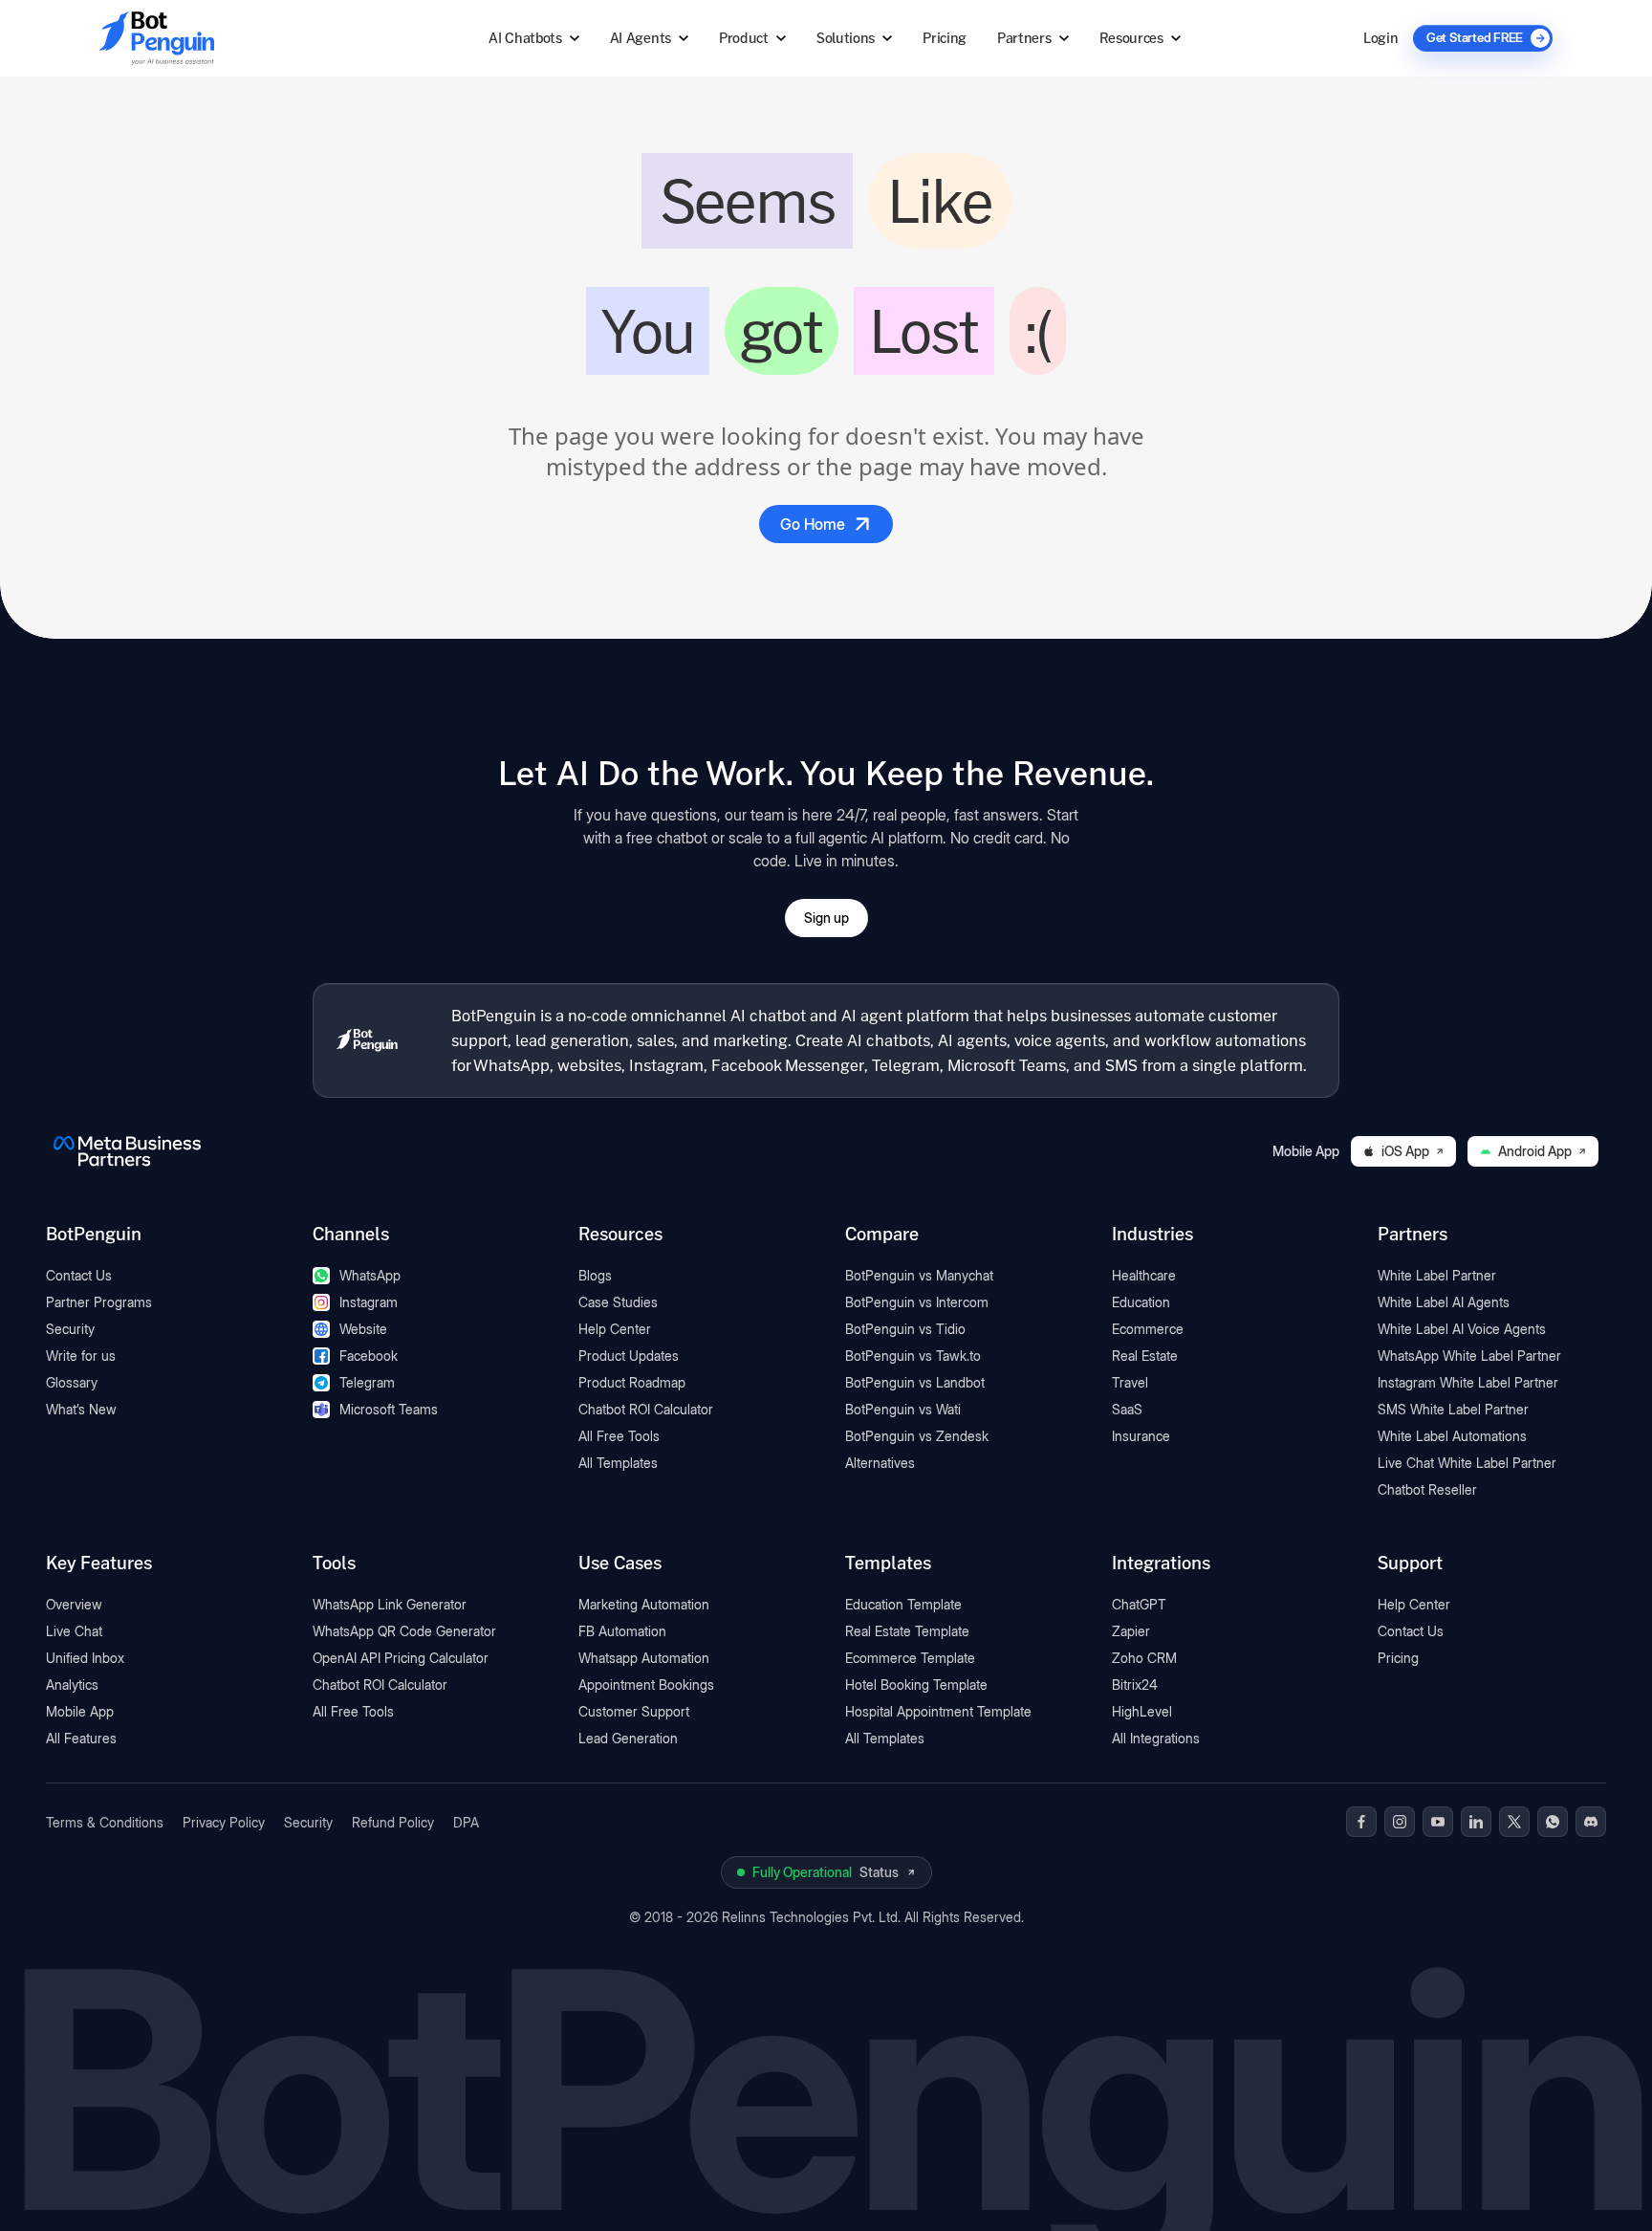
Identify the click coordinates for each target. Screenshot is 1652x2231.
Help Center (615, 1329)
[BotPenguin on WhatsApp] (1553, 1822)
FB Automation (622, 1631)
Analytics (72, 1684)
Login (1380, 38)
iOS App (1405, 1151)
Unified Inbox (85, 1658)
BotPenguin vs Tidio (905, 1329)
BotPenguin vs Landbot (915, 1382)
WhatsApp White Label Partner (1469, 1356)
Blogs (595, 1275)
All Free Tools (619, 1436)
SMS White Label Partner (1453, 1409)
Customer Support (634, 1711)
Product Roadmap (632, 1382)
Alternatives (880, 1463)
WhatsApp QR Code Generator (404, 1631)
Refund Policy (393, 1822)
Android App (1535, 1151)
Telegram (367, 1382)
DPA (466, 1822)
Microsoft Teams (389, 1409)
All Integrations (1156, 1738)
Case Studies (618, 1302)
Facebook (369, 1356)
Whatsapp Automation (644, 1658)
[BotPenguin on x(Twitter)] (1514, 1822)
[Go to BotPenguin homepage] (203, 38)
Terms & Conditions (105, 1822)
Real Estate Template (907, 1631)
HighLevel (1142, 1711)
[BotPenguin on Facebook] (1361, 1822)
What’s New (81, 1409)
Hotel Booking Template (916, 1684)
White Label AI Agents (1444, 1302)
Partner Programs (99, 1302)
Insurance (1141, 1436)
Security (70, 1329)
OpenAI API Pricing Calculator (401, 1658)
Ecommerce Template (910, 1658)
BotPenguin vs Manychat (919, 1275)
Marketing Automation (644, 1604)
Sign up (826, 918)
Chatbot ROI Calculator (646, 1409)
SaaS (1127, 1409)
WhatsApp (370, 1275)
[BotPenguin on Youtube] (1438, 1822)
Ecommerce (1148, 1329)
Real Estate (1145, 1356)
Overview (74, 1604)
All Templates (618, 1463)
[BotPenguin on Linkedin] (1476, 1822)
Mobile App (80, 1711)
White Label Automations (1452, 1436)
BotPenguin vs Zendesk (917, 1436)
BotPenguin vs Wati (903, 1409)
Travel (1130, 1382)
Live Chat (74, 1631)
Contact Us (79, 1275)
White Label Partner (1437, 1275)
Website (363, 1329)
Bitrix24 (1135, 1684)
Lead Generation (628, 1738)
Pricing (945, 38)
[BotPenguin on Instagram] (1400, 1822)
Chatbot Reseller (1427, 1489)
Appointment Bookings (646, 1684)
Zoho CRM (1144, 1658)
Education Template (903, 1604)
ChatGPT (1139, 1604)
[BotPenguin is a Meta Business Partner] (127, 1151)
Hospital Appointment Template (938, 1711)
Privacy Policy (224, 1822)
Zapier (1131, 1631)
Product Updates (629, 1356)
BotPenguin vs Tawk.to (913, 1356)
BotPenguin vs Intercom (917, 1302)
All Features (81, 1738)
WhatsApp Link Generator (390, 1604)
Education (1141, 1302)
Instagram (369, 1302)
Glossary (72, 1382)
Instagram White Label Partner (1468, 1382)
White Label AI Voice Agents (1462, 1329)
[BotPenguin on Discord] (1591, 1822)
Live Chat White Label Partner (1467, 1463)
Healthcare (1144, 1275)
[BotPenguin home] (367, 1040)
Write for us (81, 1356)
